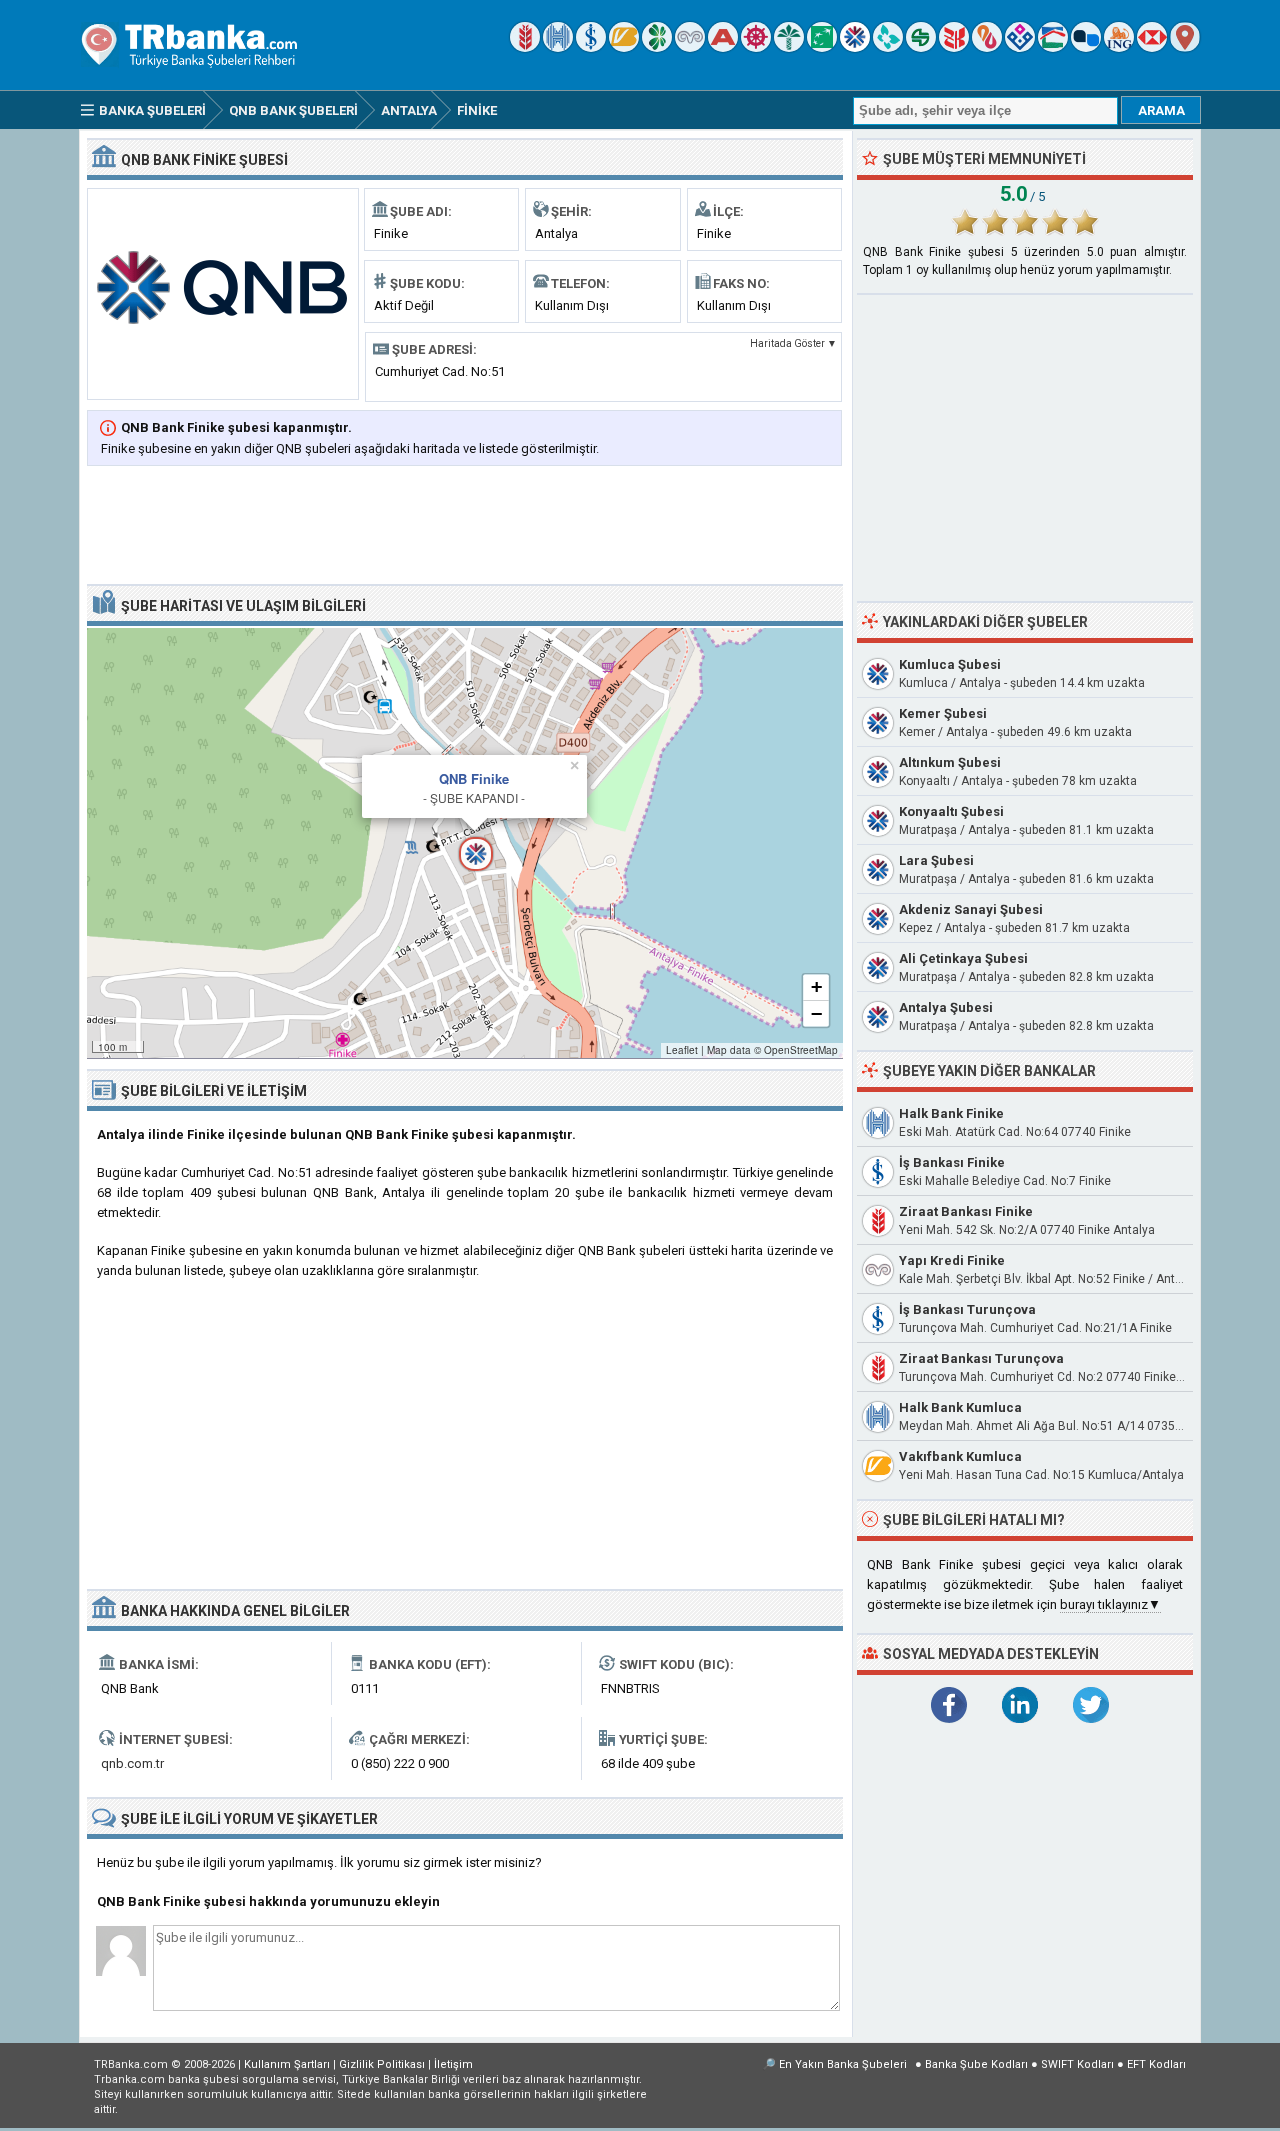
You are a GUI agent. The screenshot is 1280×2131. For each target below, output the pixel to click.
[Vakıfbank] (624, 47)
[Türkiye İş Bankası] (591, 47)
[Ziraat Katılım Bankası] (954, 47)
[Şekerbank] (921, 47)
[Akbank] (723, 47)
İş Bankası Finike (952, 1162)
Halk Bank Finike (951, 1113)
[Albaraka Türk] (987, 47)
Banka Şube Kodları (976, 2064)
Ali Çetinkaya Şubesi (963, 958)
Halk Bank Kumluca (960, 1407)
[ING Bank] (1119, 47)
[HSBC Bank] (1152, 47)
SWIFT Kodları (1077, 2064)
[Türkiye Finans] (888, 47)
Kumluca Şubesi (950, 664)
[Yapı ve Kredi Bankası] (690, 47)
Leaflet (682, 1050)
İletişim (453, 2064)
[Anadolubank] (1086, 47)
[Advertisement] (465, 527)
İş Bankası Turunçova (967, 1309)
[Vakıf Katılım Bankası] (1020, 47)
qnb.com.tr (132, 1763)
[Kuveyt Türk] (789, 47)
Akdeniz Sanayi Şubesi (971, 909)
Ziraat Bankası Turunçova (981, 1358)
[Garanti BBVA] (657, 47)
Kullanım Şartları (287, 2064)
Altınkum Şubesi (950, 762)
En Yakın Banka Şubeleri (843, 2064)
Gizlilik (382, 2064)
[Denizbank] (756, 47)
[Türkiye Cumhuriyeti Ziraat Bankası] (525, 47)
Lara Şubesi (936, 860)
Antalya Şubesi (946, 1007)
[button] (465, 843)
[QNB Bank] (855, 47)
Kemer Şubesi (943, 713)
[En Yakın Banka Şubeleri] (1185, 47)
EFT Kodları (1156, 2064)
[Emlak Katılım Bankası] (1053, 47)
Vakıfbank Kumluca (960, 1456)
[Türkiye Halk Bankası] (558, 47)
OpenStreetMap (801, 1050)
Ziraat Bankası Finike (966, 1211)
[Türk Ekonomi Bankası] (822, 47)
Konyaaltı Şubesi (951, 811)
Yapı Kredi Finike (952, 1260)
